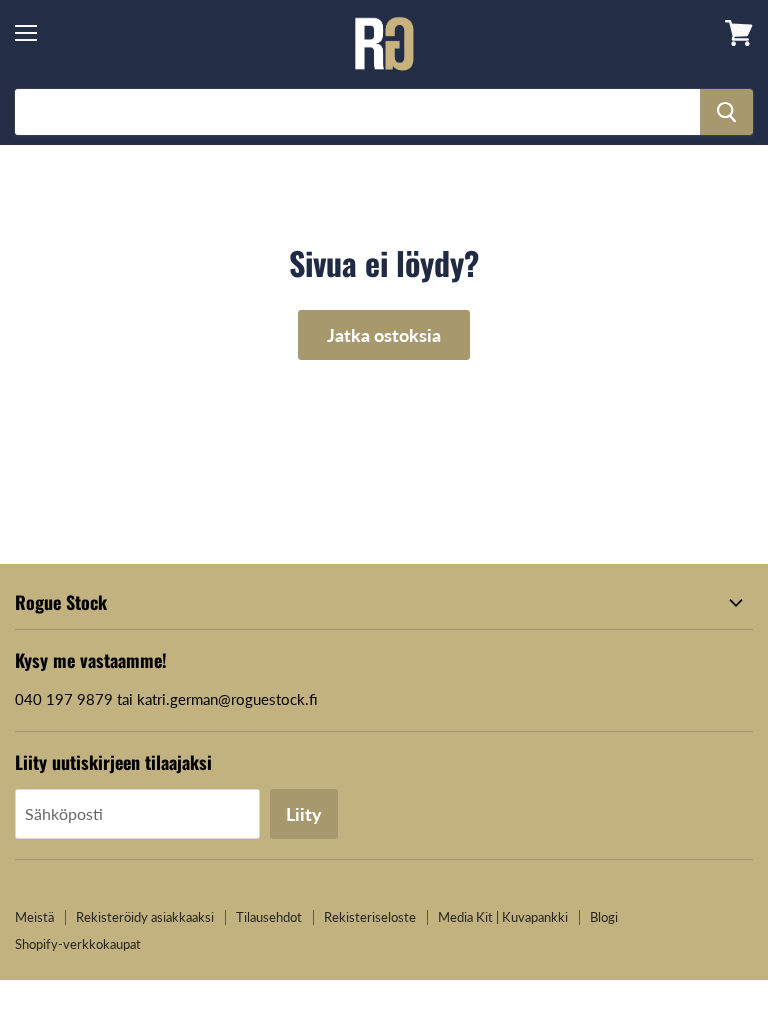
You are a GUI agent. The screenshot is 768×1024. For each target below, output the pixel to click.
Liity (304, 814)
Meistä (34, 917)
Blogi (604, 917)
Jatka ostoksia (384, 335)
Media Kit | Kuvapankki (503, 917)
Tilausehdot (269, 917)
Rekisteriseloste (370, 917)
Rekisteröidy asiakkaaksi (145, 917)
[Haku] (726, 112)
